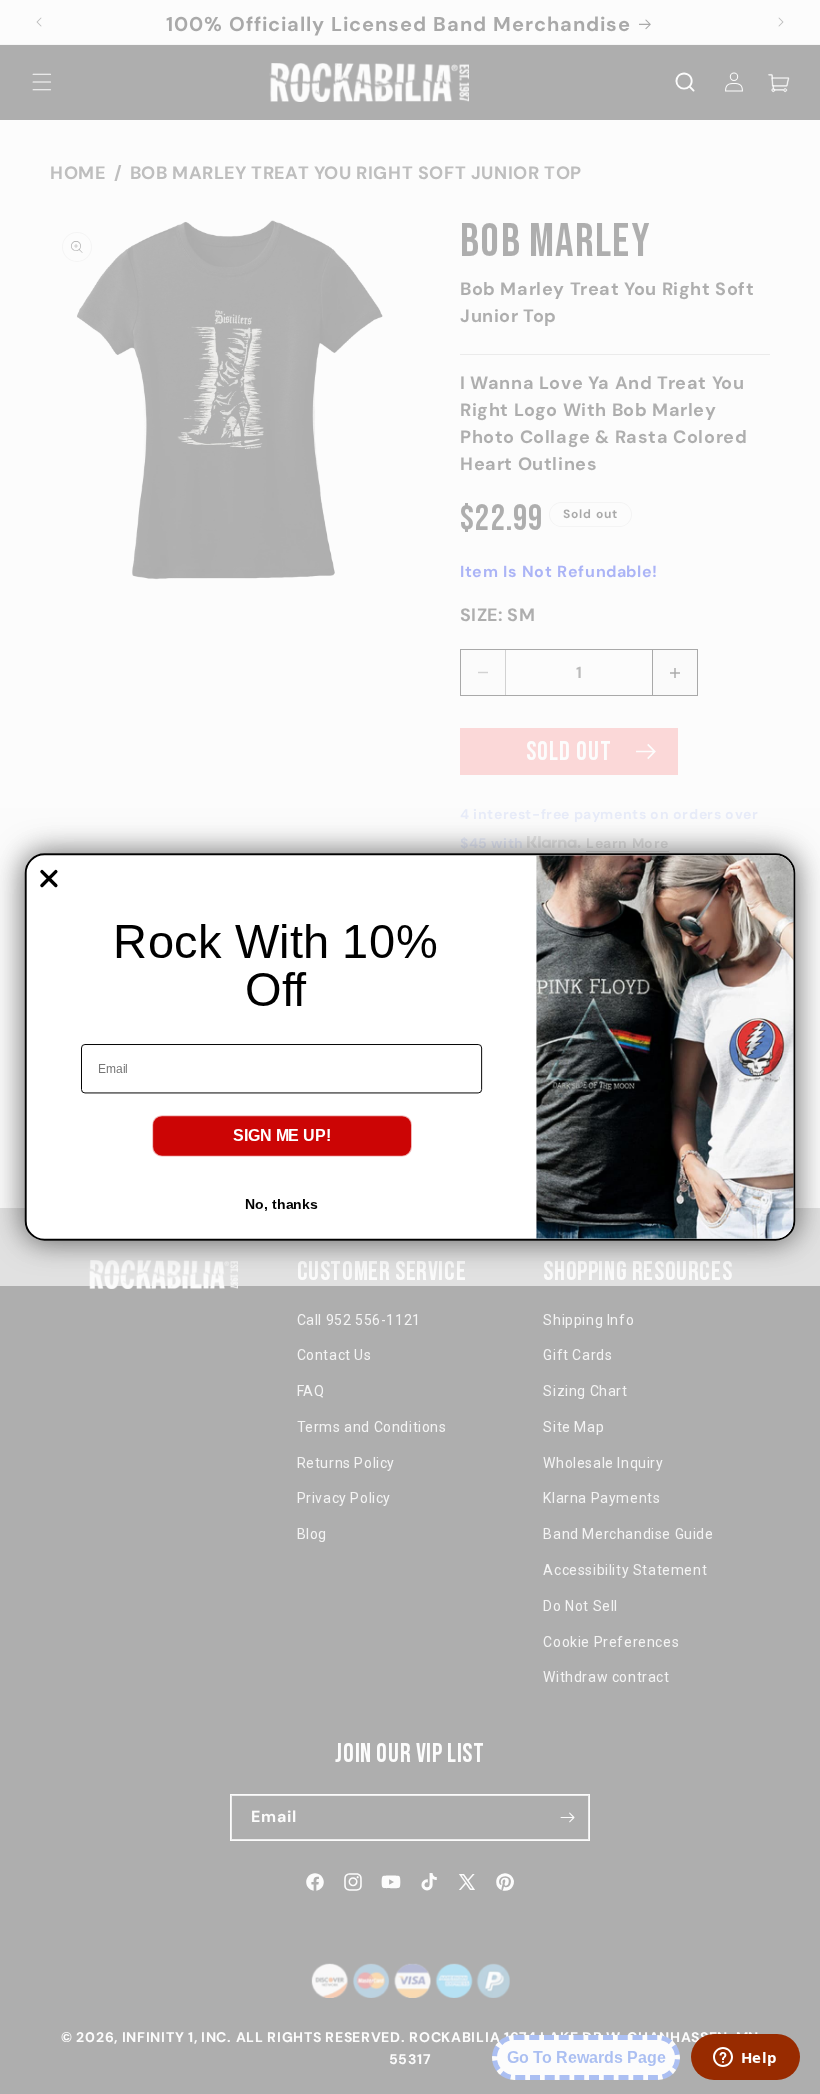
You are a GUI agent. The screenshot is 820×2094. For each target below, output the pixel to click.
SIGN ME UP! (282, 1135)
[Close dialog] (49, 878)
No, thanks (281, 1204)
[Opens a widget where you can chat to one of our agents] (745, 2059)
